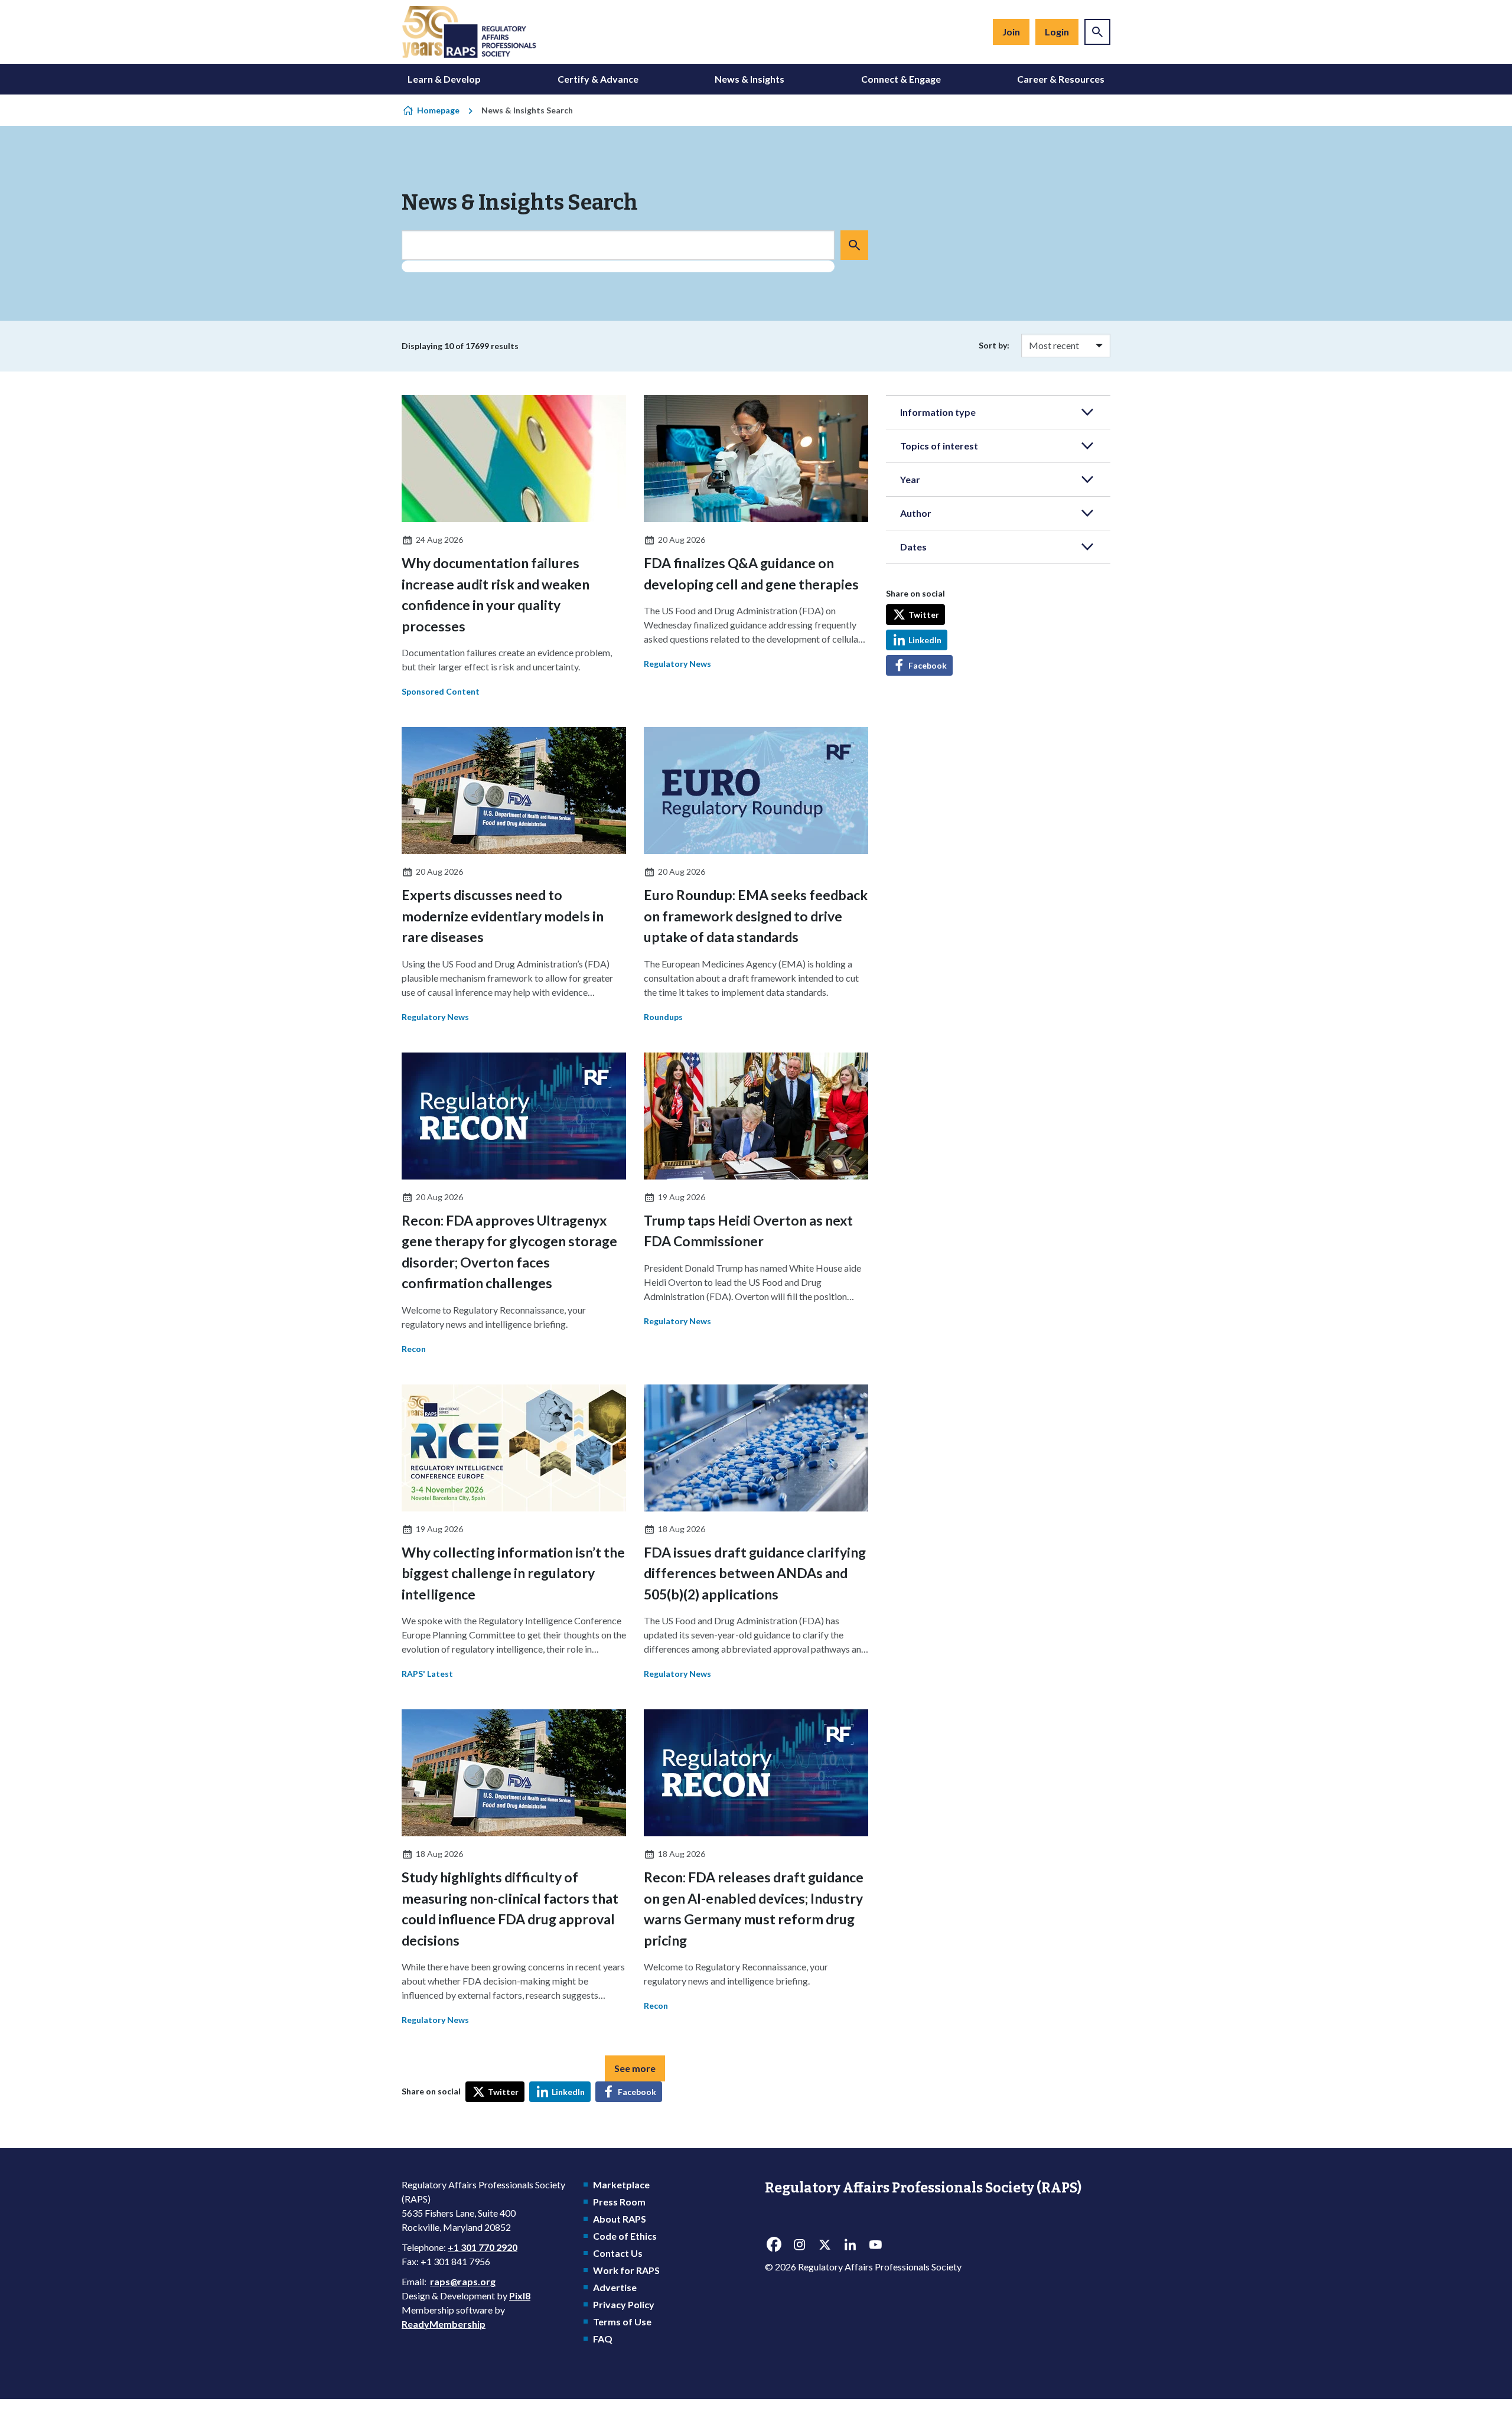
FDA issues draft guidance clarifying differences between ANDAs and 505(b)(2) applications (755, 1573)
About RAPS (620, 2219)
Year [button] (910, 479)
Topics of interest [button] (939, 446)
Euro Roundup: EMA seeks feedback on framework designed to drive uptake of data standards (756, 916)
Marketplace (621, 2184)
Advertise (615, 2287)
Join (1011, 32)
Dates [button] (913, 547)
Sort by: (994, 345)
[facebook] (774, 2245)
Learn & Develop (444, 79)
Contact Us (618, 2253)
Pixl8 (520, 2296)
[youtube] (875, 2245)
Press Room (619, 2202)
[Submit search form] (854, 245)
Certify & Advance (598, 79)
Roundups (663, 1017)
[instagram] (799, 2245)
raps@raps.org (463, 2281)
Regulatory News (677, 664)
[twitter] (825, 2245)
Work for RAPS (626, 2270)
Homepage (438, 110)
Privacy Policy (624, 2304)
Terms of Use (622, 2322)
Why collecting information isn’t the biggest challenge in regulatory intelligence (513, 1573)
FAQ (603, 2339)
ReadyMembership (444, 2324)
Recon (414, 1349)
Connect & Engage (901, 79)
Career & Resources (1061, 79)
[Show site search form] (1097, 32)
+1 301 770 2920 (483, 2247)
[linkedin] (850, 2245)
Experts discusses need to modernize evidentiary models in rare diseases (503, 916)
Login (1057, 32)
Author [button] (916, 513)
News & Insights (750, 79)
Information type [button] (938, 412)
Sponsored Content (441, 691)
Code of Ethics (625, 2236)
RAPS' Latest (427, 1674)
